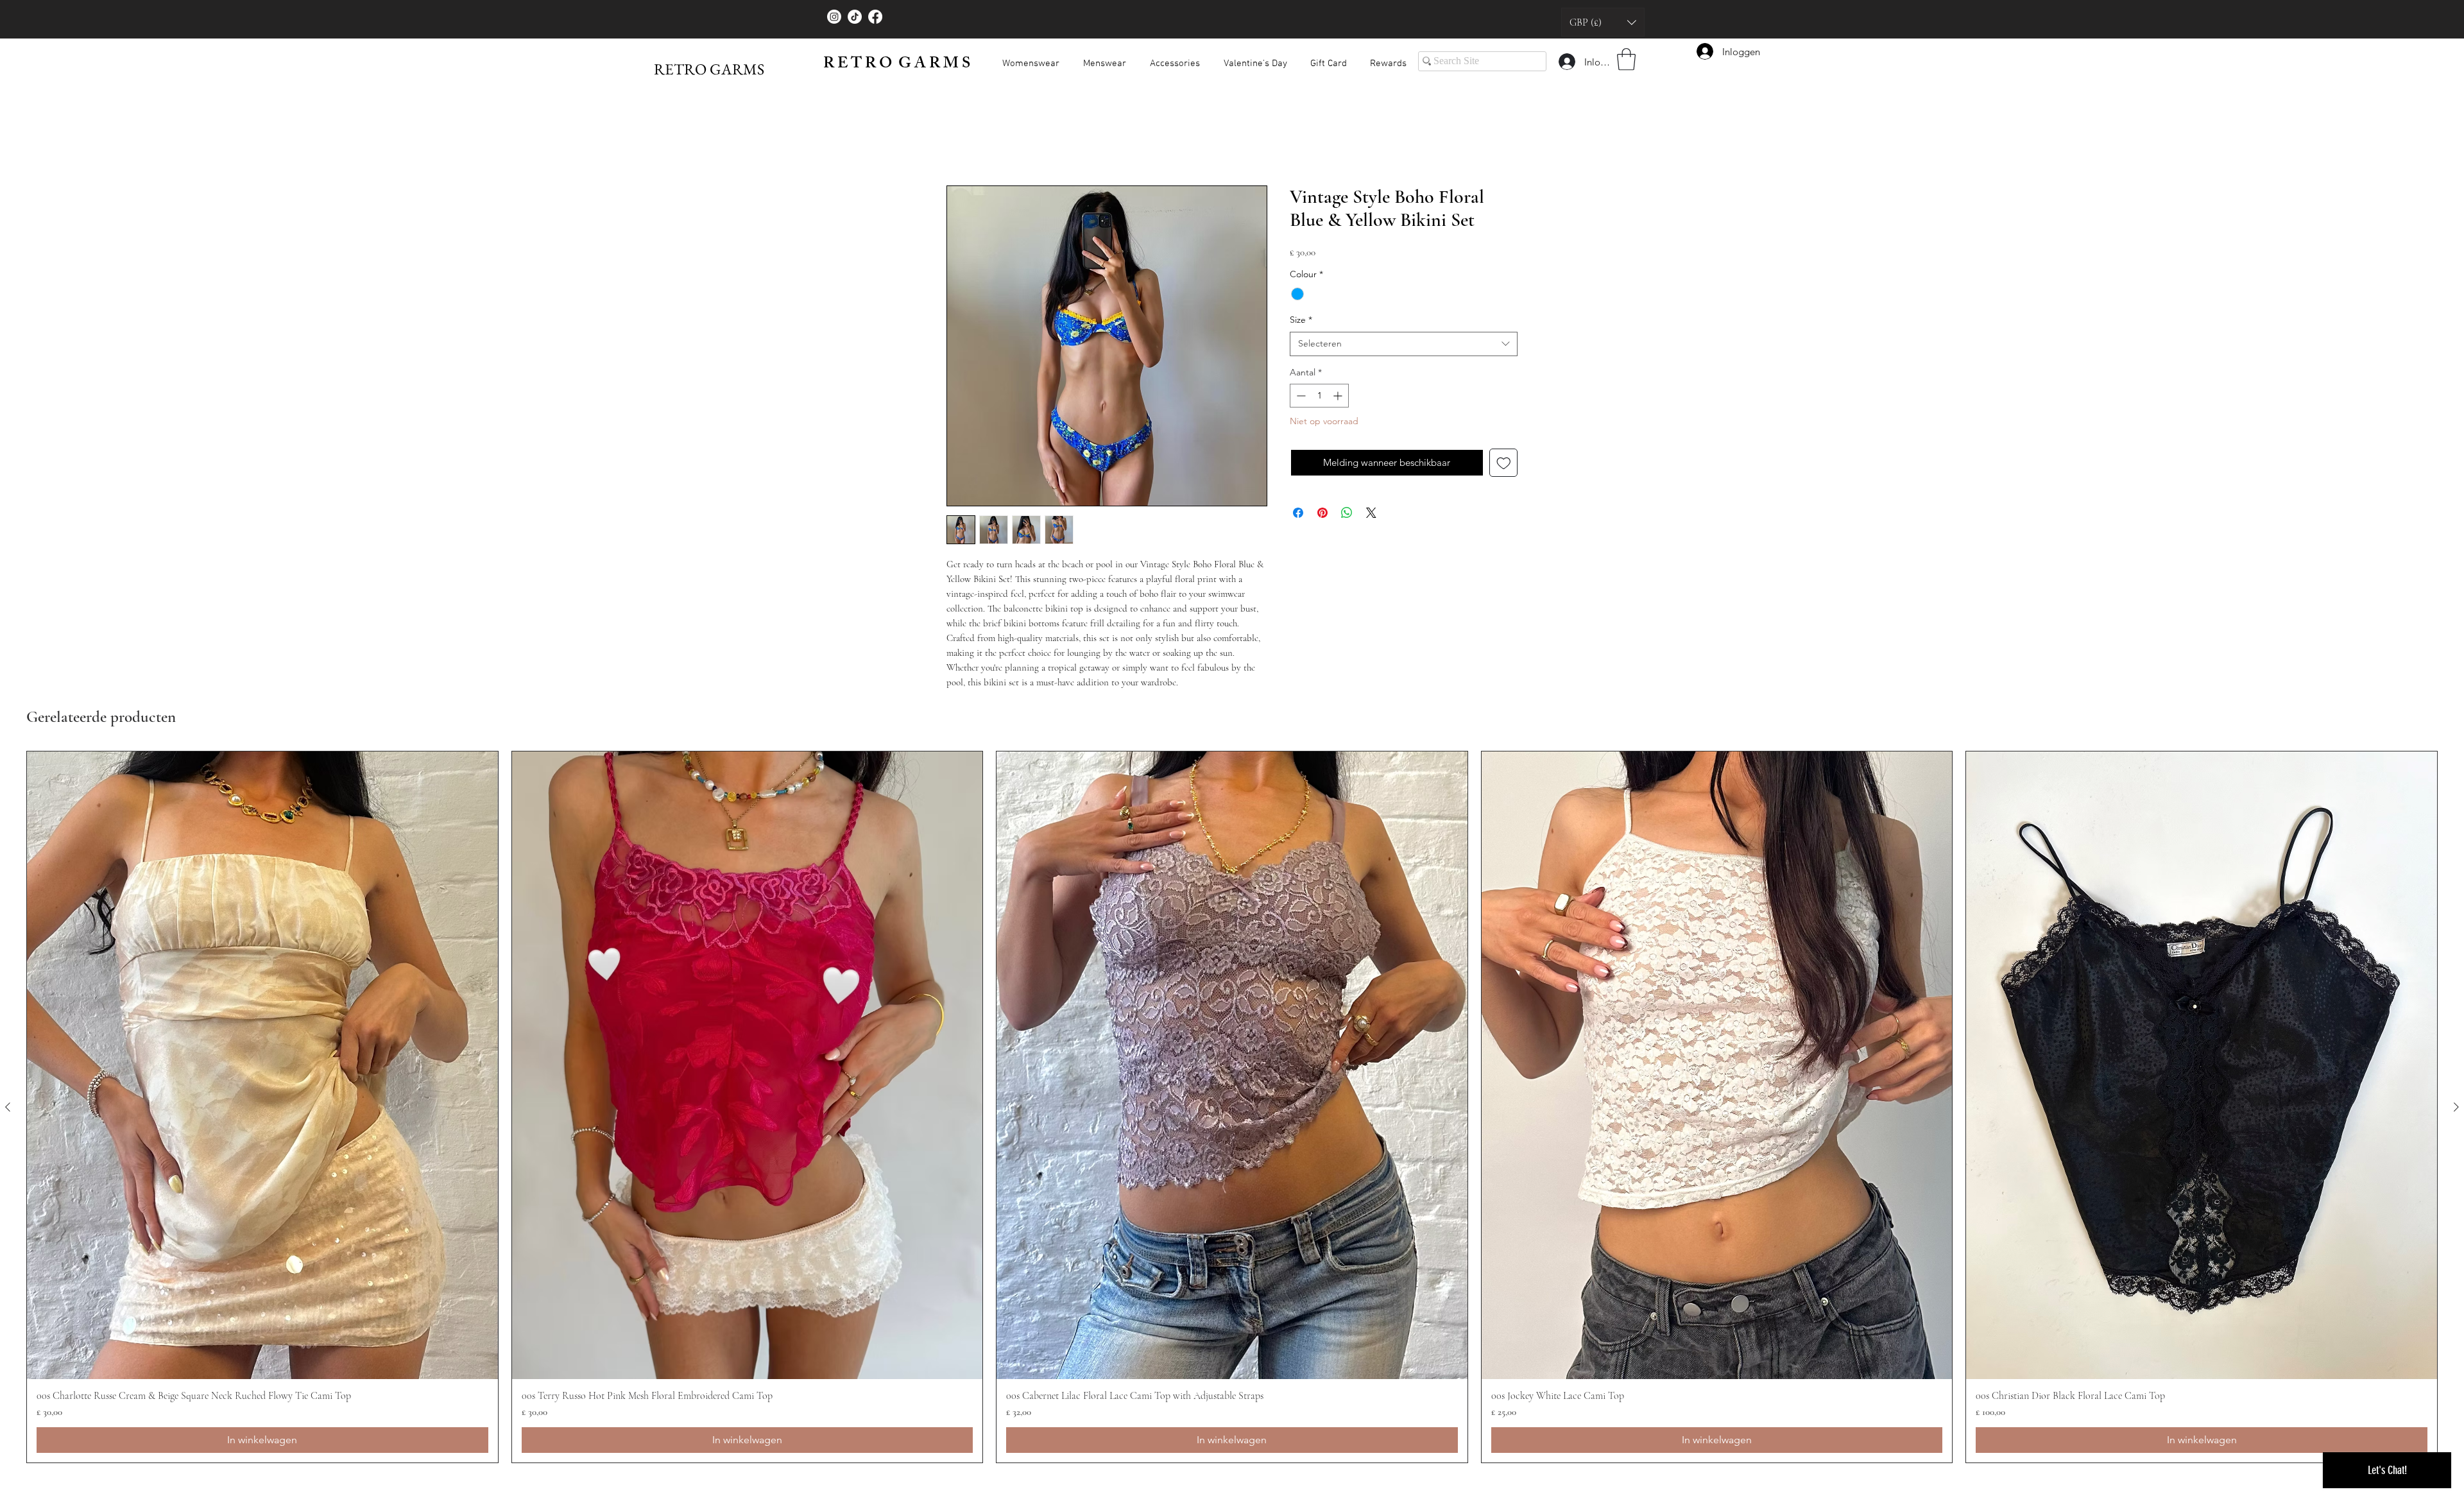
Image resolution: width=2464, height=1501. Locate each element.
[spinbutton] (1319, 396)
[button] (1603, 22)
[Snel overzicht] (262, 1065)
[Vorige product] (8, 1107)
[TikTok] (855, 17)
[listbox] (1603, 22)
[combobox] (1404, 344)
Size (1301, 320)
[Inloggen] (1566, 62)
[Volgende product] (2456, 1107)
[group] (1232, 1107)
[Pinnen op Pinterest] (1322, 513)
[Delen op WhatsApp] (1347, 513)
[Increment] (1339, 396)
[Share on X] (1371, 513)
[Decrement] (1300, 396)
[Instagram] (834, 17)
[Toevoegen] (1504, 463)
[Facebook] (875, 17)
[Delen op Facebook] (1298, 513)
